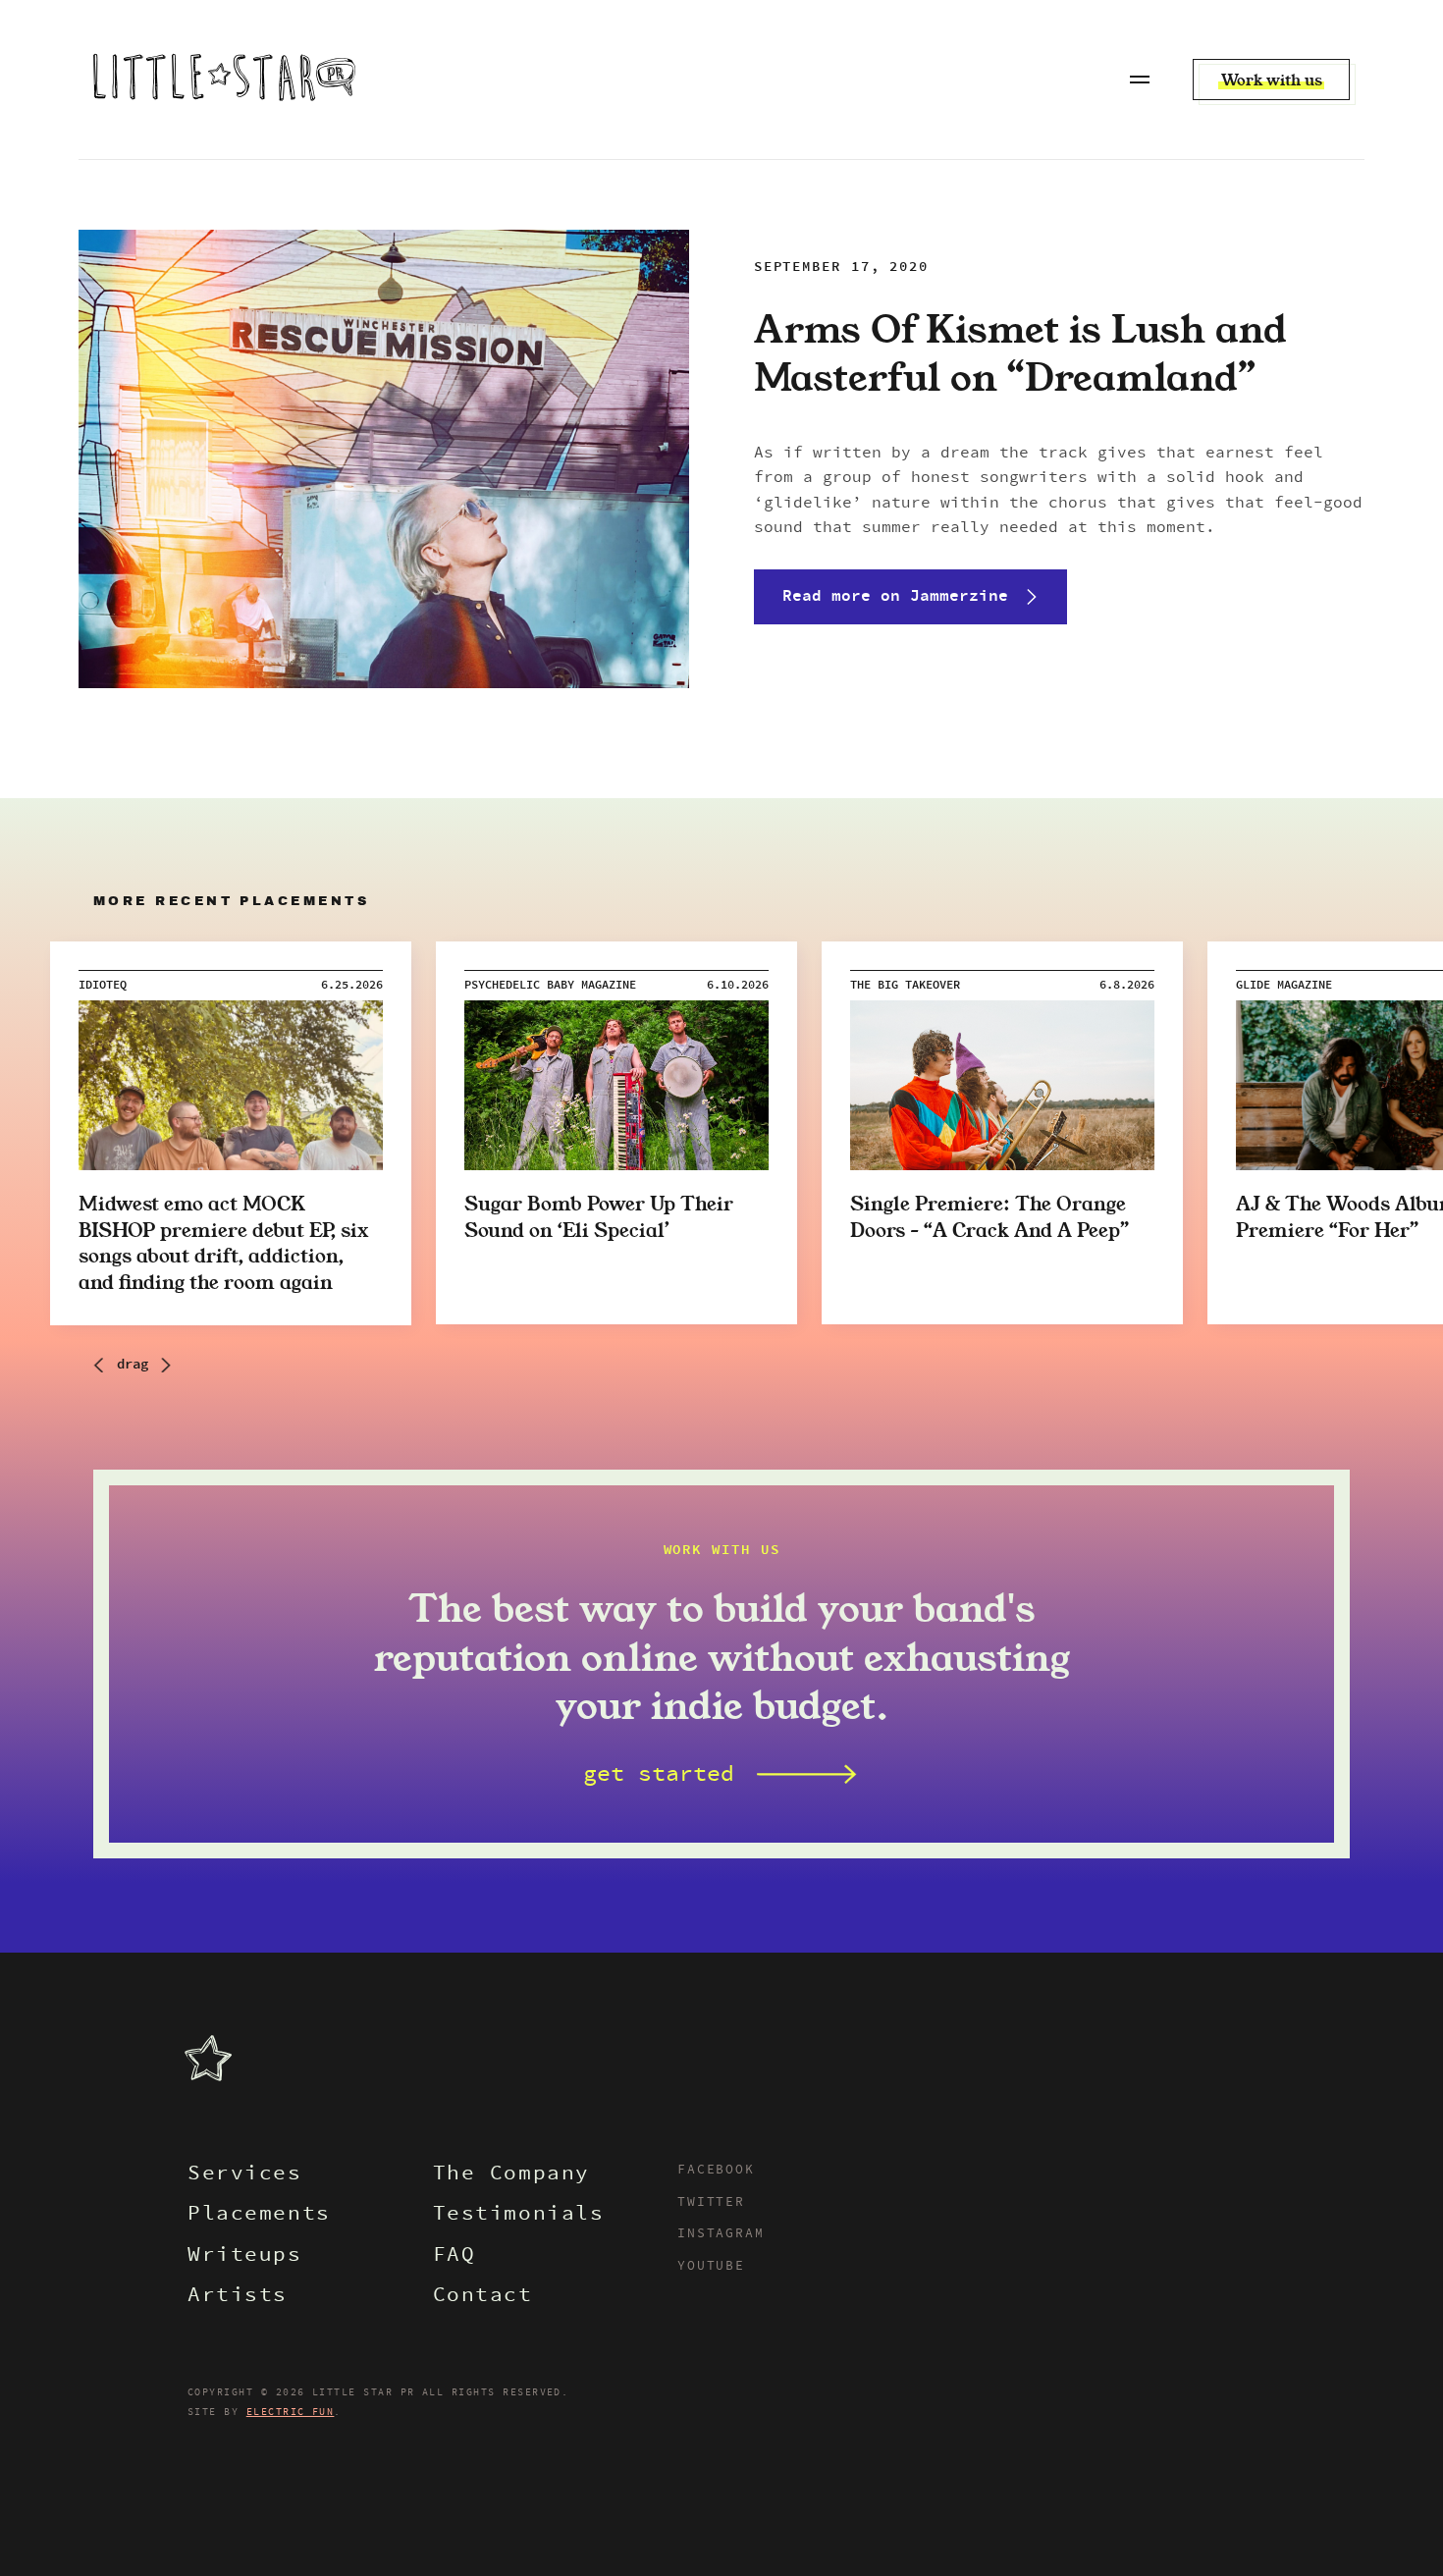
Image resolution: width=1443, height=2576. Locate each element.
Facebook (716, 2171)
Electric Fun (291, 2412)
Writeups (245, 2256)
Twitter (711, 2203)
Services (245, 2175)
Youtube (711, 2267)
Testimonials (519, 2215)
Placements (259, 2215)
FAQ (454, 2256)
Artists (238, 2297)
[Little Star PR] (224, 80)
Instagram (721, 2234)
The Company (511, 2175)
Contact (483, 2297)
